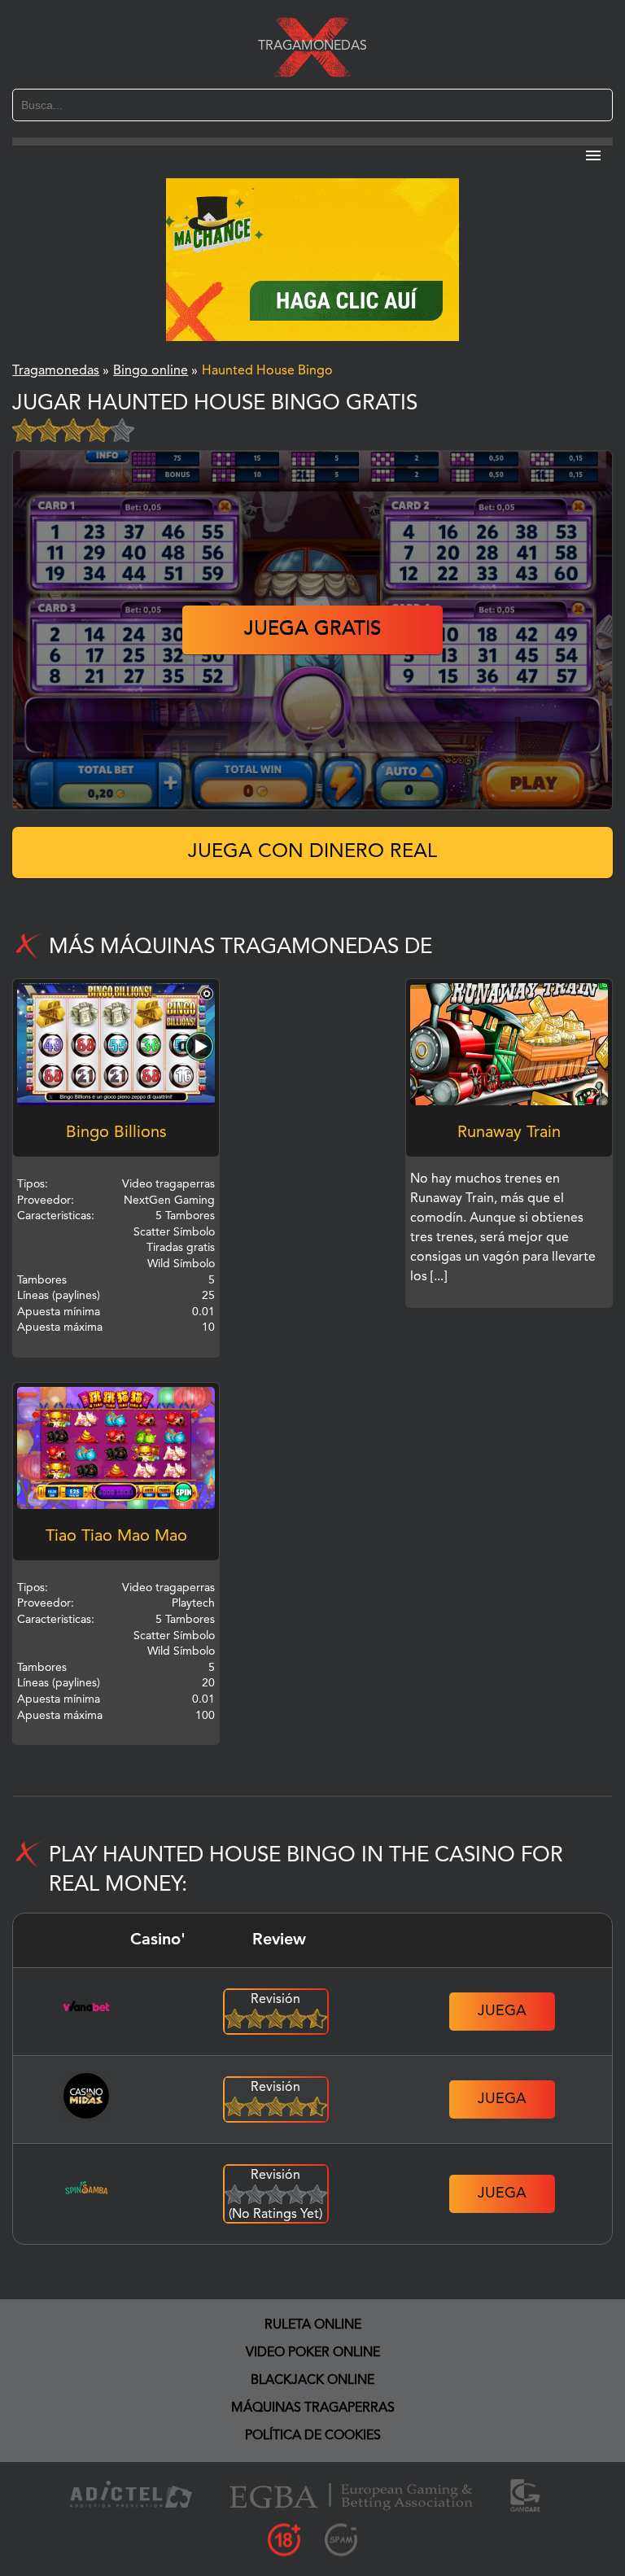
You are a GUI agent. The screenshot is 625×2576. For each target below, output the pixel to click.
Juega (502, 2011)
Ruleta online (313, 2325)
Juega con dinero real (312, 852)
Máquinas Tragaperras (313, 2408)
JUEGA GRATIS (312, 630)
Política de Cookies (313, 2436)
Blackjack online (312, 2381)
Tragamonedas (312, 46)
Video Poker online (313, 2353)
